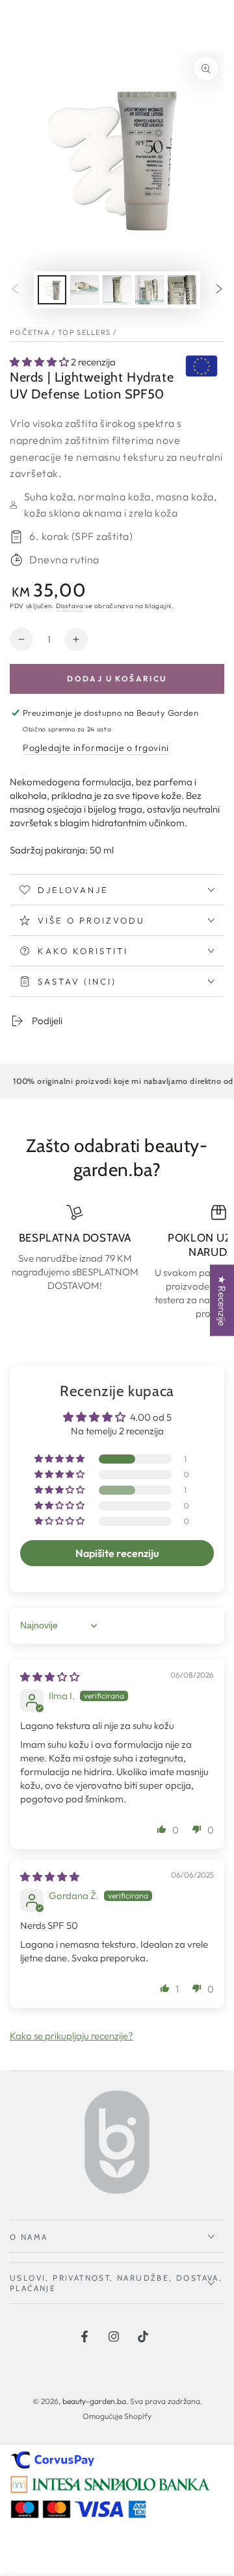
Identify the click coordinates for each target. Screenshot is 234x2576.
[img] (50, 1677)
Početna (30, 332)
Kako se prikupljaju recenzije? (71, 2036)
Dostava (70, 606)
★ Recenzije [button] (222, 1300)
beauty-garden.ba (94, 2401)
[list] (117, 1262)
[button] (40, 362)
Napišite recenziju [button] (117, 1553)
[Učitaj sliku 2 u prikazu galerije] (84, 290)
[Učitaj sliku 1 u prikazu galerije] (52, 290)
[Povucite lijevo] (15, 290)
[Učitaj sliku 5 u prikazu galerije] (182, 290)
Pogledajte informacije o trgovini (96, 748)
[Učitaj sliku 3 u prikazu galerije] (117, 290)
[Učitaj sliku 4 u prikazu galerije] (149, 290)
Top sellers (84, 332)
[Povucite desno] (219, 290)
